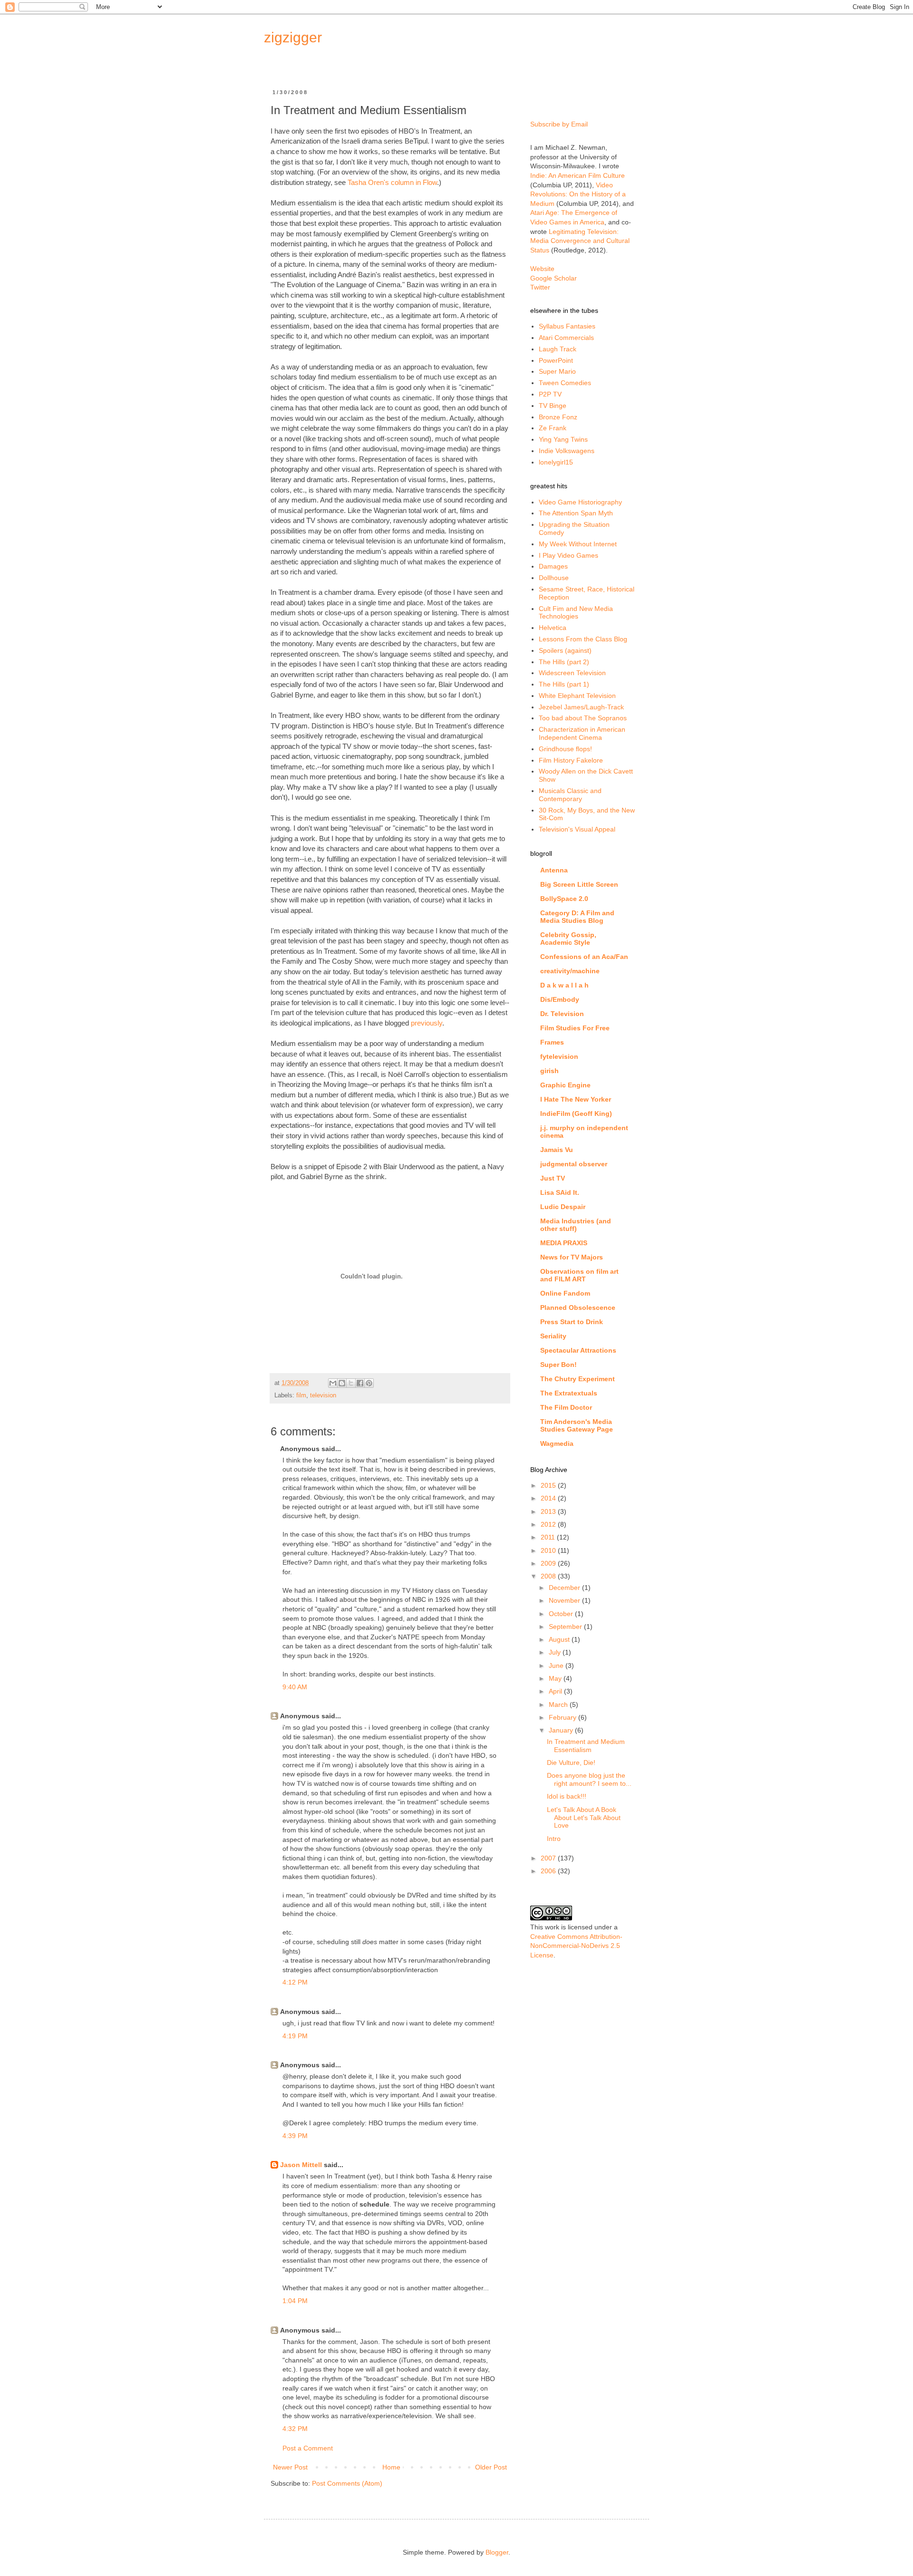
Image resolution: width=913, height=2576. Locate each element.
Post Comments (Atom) (347, 2483)
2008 (549, 1576)
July (556, 1652)
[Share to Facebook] (360, 1383)
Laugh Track (558, 349)
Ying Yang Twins (563, 439)
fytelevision (559, 1056)
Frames (552, 1042)
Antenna (554, 870)
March (559, 1704)
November (565, 1600)
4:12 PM (295, 1982)
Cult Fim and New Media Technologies (576, 613)
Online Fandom (565, 1293)
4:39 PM (295, 2136)
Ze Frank (553, 428)
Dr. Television (562, 1014)
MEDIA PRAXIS (564, 1243)
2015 (549, 1485)
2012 (549, 1524)
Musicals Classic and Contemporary (570, 795)
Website (542, 269)
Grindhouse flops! (565, 749)
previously (427, 1023)
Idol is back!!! (567, 1796)
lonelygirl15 (556, 462)
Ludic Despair (563, 1207)
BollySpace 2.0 (564, 899)
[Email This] (333, 1383)
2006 (549, 1871)
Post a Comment (308, 2448)
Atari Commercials (566, 338)
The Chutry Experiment (578, 1379)
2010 (549, 1550)
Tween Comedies (565, 383)
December (565, 1588)
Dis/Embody (560, 999)
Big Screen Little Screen (579, 884)
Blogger (497, 2552)
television (323, 1395)
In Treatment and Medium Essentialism (586, 1746)
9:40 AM (295, 1687)
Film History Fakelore (571, 760)
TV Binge (553, 406)
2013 (549, 1511)
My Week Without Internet (578, 544)
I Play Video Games (568, 555)
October (562, 1614)
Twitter (540, 287)
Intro (554, 1839)
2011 (549, 1537)
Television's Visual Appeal (577, 829)
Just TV (553, 1178)
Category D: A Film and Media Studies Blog (577, 917)
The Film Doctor (566, 1407)
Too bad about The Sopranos (583, 718)
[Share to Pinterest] (369, 1383)
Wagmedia (557, 1443)
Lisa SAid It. (560, 1192)
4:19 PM (295, 2036)
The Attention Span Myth (576, 513)
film (301, 1395)
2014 (549, 1498)
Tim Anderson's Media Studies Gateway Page (577, 1425)
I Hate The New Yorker (576, 1099)
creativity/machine (570, 971)
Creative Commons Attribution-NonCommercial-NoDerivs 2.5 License (576, 1946)
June (557, 1666)
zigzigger (293, 37)
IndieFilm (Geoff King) (576, 1114)
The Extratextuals (569, 1393)
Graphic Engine (565, 1085)
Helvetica (553, 628)
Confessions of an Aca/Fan (584, 957)
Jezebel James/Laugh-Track (581, 707)
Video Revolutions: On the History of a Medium (578, 194)
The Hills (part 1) (564, 684)
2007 (549, 1858)
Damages (553, 566)
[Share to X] (351, 1383)
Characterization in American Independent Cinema (582, 733)
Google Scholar (554, 278)
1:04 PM (295, 2301)
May (556, 1678)
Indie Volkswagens (567, 451)
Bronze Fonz (558, 417)
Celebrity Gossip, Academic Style (568, 939)
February (563, 1717)
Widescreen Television (572, 673)
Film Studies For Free (575, 1028)
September (566, 1627)
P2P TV (550, 394)
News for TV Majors (572, 1257)
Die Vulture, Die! (571, 1763)
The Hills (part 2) (564, 662)
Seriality (553, 1336)
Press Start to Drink (572, 1322)
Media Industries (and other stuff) (576, 1225)
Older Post (491, 2467)
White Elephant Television (577, 696)
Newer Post (290, 2467)
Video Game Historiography (580, 502)
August (560, 1639)
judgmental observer (574, 1164)
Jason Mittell (301, 2165)
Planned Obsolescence (578, 1307)
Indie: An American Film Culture (578, 175)
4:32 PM (295, 2429)
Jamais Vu (557, 1150)
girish (549, 1071)
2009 (549, 1563)
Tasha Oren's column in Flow (392, 182)
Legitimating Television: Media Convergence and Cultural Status (580, 241)
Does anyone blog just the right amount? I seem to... (589, 1779)
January (562, 1730)
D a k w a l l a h (564, 985)
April (556, 1691)
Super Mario (557, 371)
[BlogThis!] (342, 1383)
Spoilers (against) (565, 650)
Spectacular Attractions (578, 1350)
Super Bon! (558, 1365)
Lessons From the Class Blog (583, 639)
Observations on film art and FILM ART (579, 1275)
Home (391, 2467)
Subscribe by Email (559, 124)
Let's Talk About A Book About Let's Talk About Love (584, 1818)
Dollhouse (554, 578)
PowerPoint (556, 360)
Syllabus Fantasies (567, 326)
